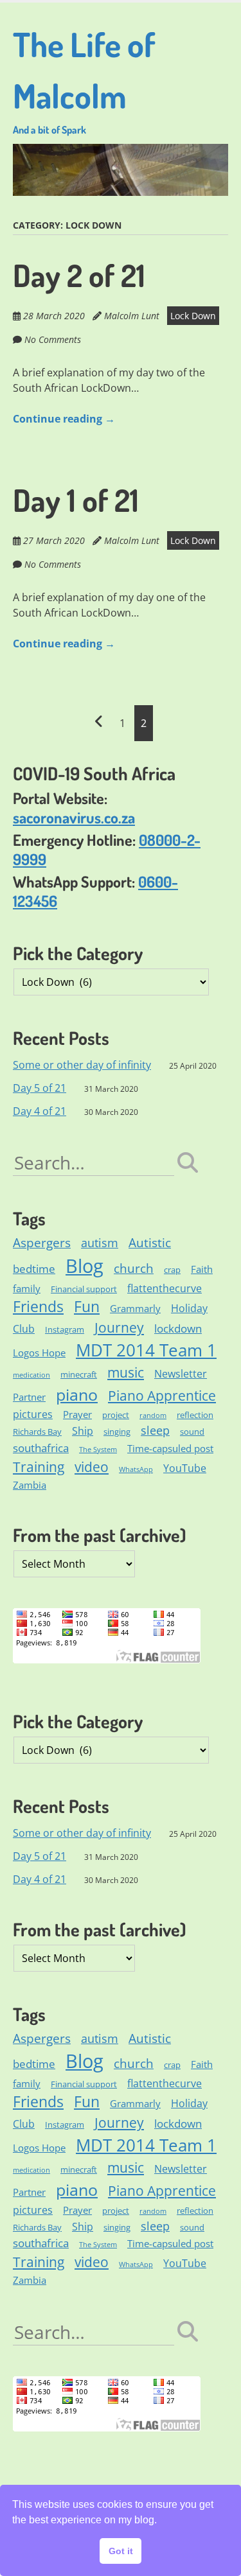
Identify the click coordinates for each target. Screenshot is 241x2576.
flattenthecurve (165, 1288)
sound (192, 1432)
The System (98, 1450)
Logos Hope (39, 1353)
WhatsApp (136, 1469)
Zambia (30, 1485)
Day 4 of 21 (40, 1111)
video (92, 1467)
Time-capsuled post (170, 1448)
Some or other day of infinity (82, 1065)
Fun (87, 1307)
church (134, 1268)
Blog (85, 1266)
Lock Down (193, 316)
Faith (202, 1269)
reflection (195, 1415)
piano (77, 1394)
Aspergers (42, 1243)
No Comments (53, 339)
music (126, 1372)
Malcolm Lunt (132, 316)
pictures (33, 1414)
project (116, 1415)
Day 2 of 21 (79, 275)
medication (31, 1375)
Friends (38, 1307)
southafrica (41, 1448)
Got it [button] (121, 2551)
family (27, 1288)
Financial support (84, 1289)
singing (117, 1432)
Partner (29, 1397)
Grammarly (135, 1308)
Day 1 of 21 (76, 500)
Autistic (150, 1243)
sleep (155, 1430)
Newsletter (181, 1374)
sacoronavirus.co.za (74, 817)
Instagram (65, 1329)
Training (39, 1467)
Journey (119, 1327)
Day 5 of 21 (40, 1088)
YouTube (185, 1468)
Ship (83, 1431)
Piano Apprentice (162, 1395)
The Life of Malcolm (84, 80)
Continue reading (64, 419)
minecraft (79, 1374)
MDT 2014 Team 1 (146, 1350)
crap (172, 1270)
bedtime (34, 1269)
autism (100, 1243)
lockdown (178, 1328)
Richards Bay (37, 1432)
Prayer (77, 1414)
